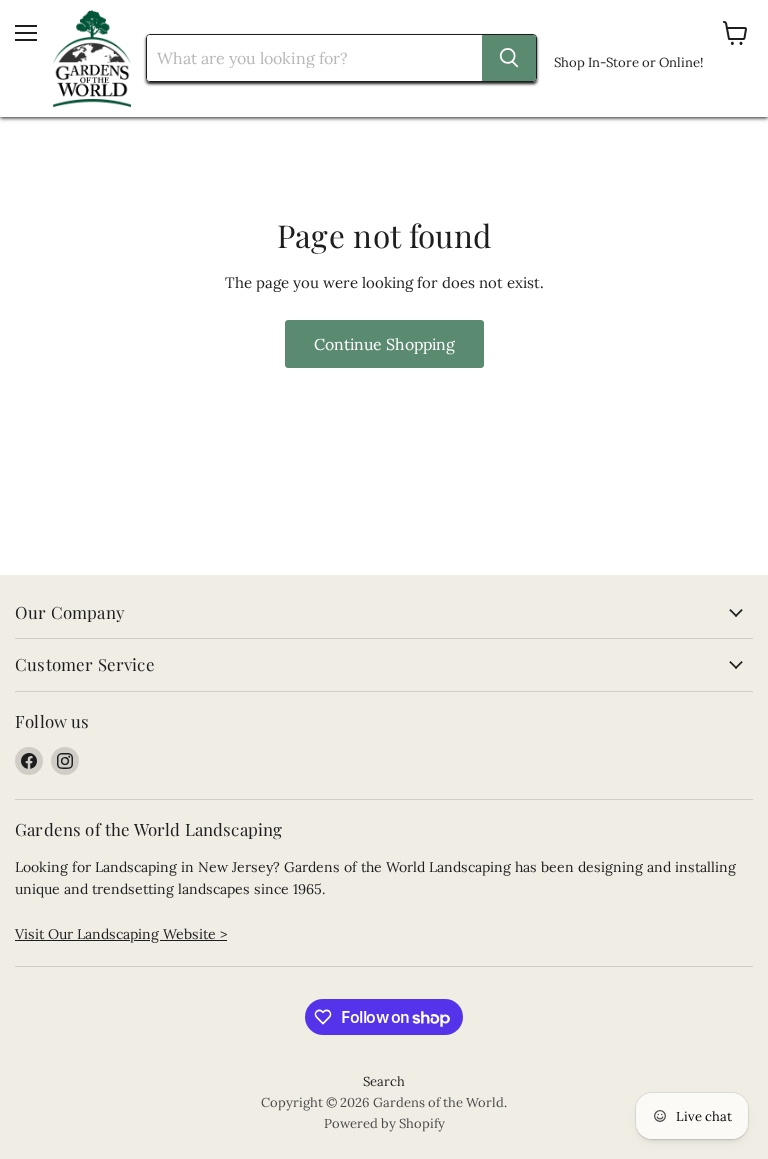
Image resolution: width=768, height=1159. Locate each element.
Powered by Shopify (384, 1123)
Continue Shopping (384, 344)
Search (384, 1081)
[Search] (509, 58)
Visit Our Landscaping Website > (121, 934)
